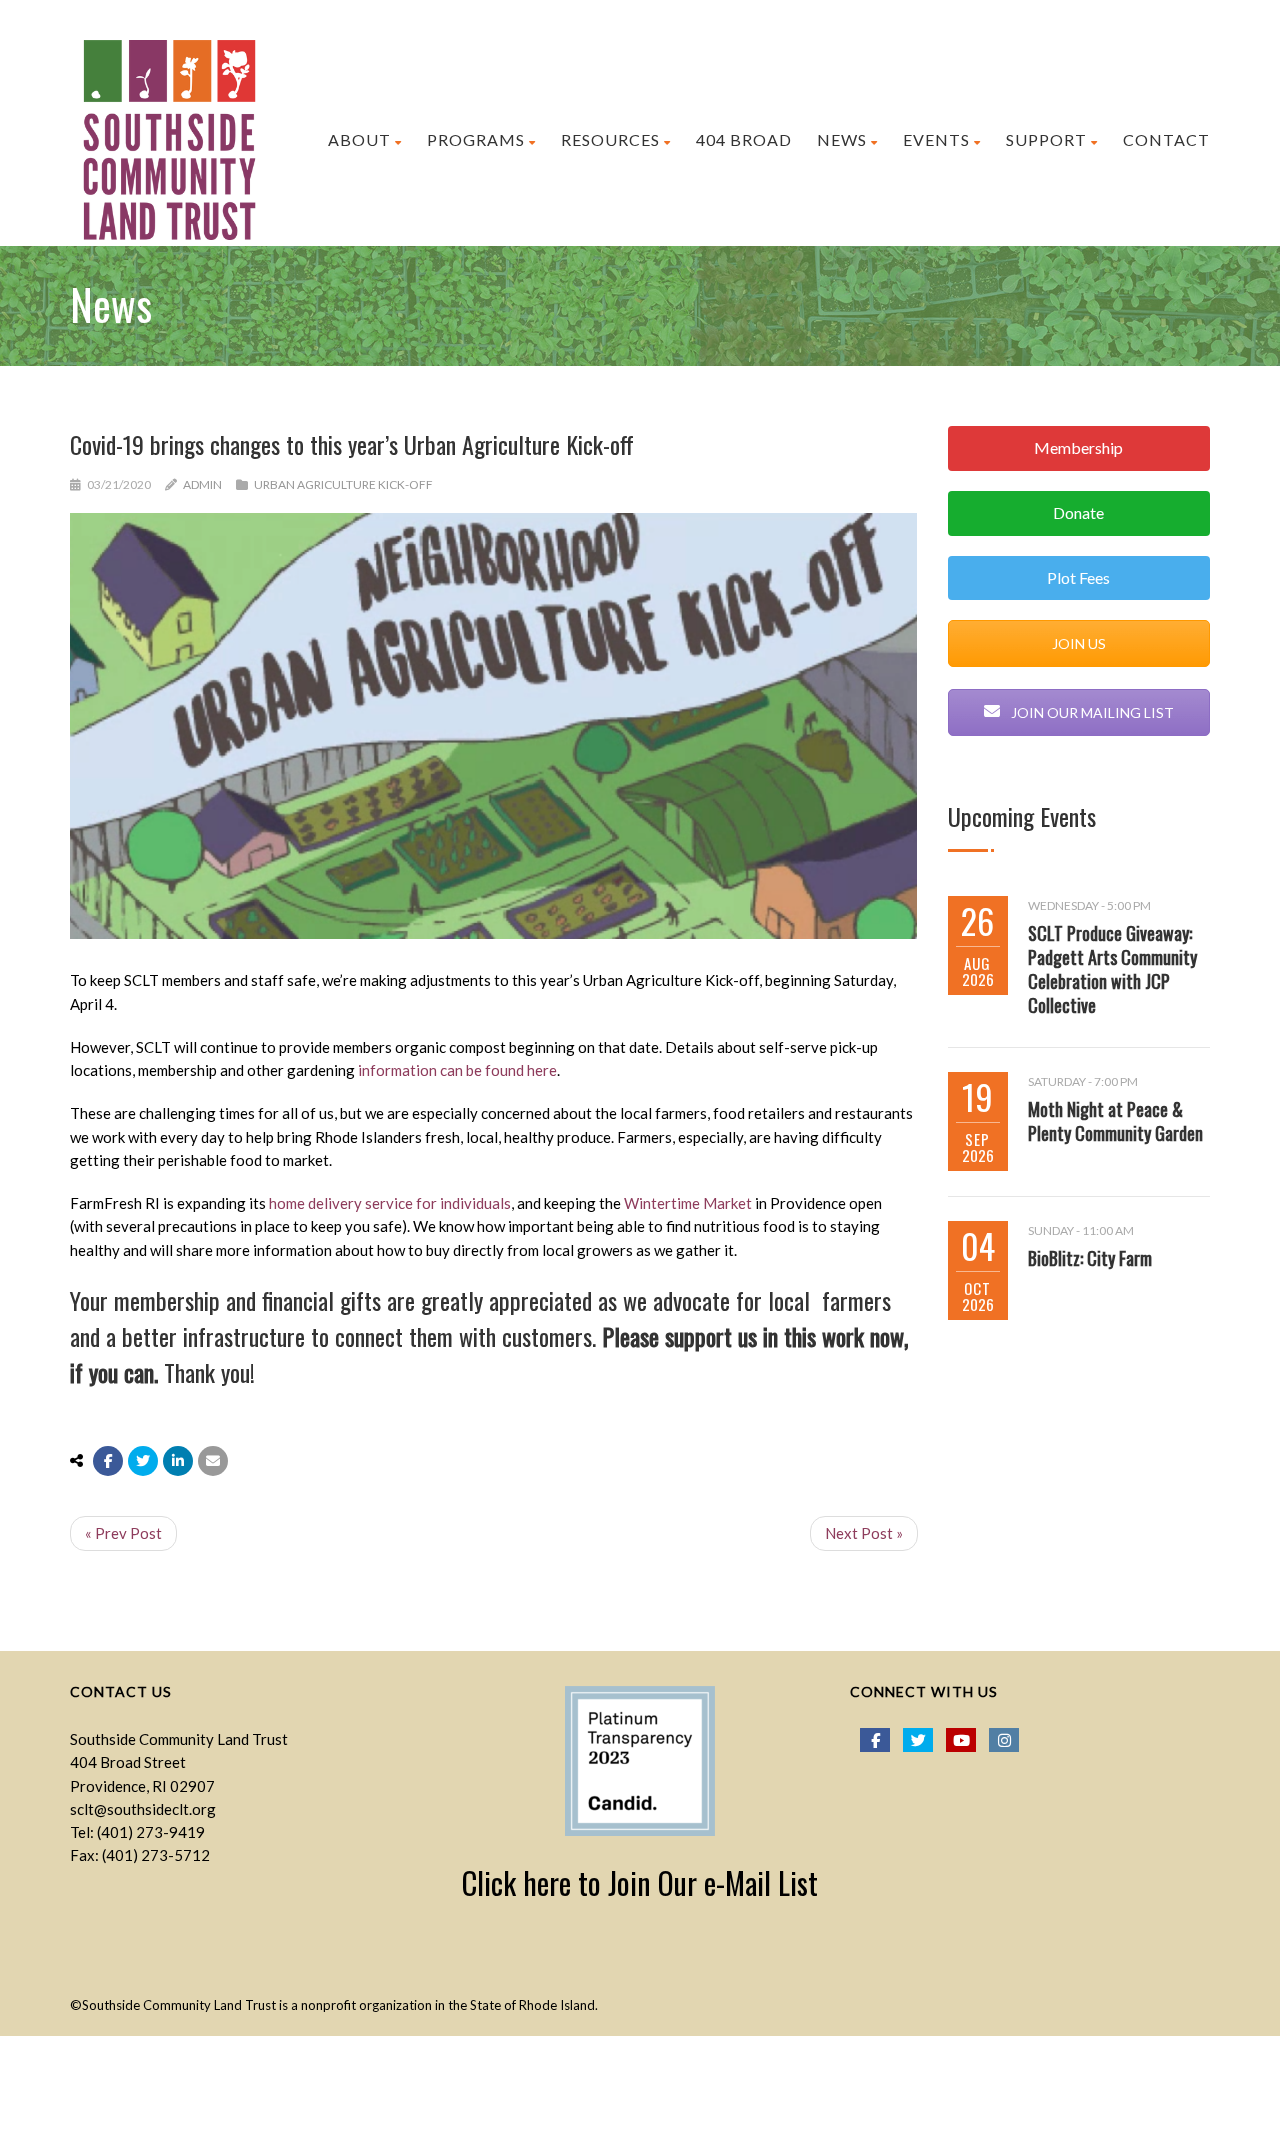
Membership (1078, 447)
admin (202, 484)
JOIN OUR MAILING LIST (1091, 712)
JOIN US (1079, 643)
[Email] (213, 1461)
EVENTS (936, 139)
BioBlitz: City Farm (1090, 1258)
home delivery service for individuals (390, 1203)
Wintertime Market (688, 1203)
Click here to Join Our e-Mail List (640, 1882)
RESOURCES (610, 139)
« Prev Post (123, 1533)
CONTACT (1166, 139)
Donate (1078, 512)
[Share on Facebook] (108, 1461)
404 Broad (744, 139)
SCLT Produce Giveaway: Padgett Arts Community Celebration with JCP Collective (1112, 969)
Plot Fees (1078, 577)
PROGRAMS (476, 139)
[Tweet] (143, 1461)
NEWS (842, 139)
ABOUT (359, 139)
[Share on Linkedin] (178, 1461)
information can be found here (457, 1070)
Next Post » (864, 1533)
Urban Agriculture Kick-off (343, 484)
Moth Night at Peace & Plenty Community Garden (1115, 1121)
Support (1046, 139)
